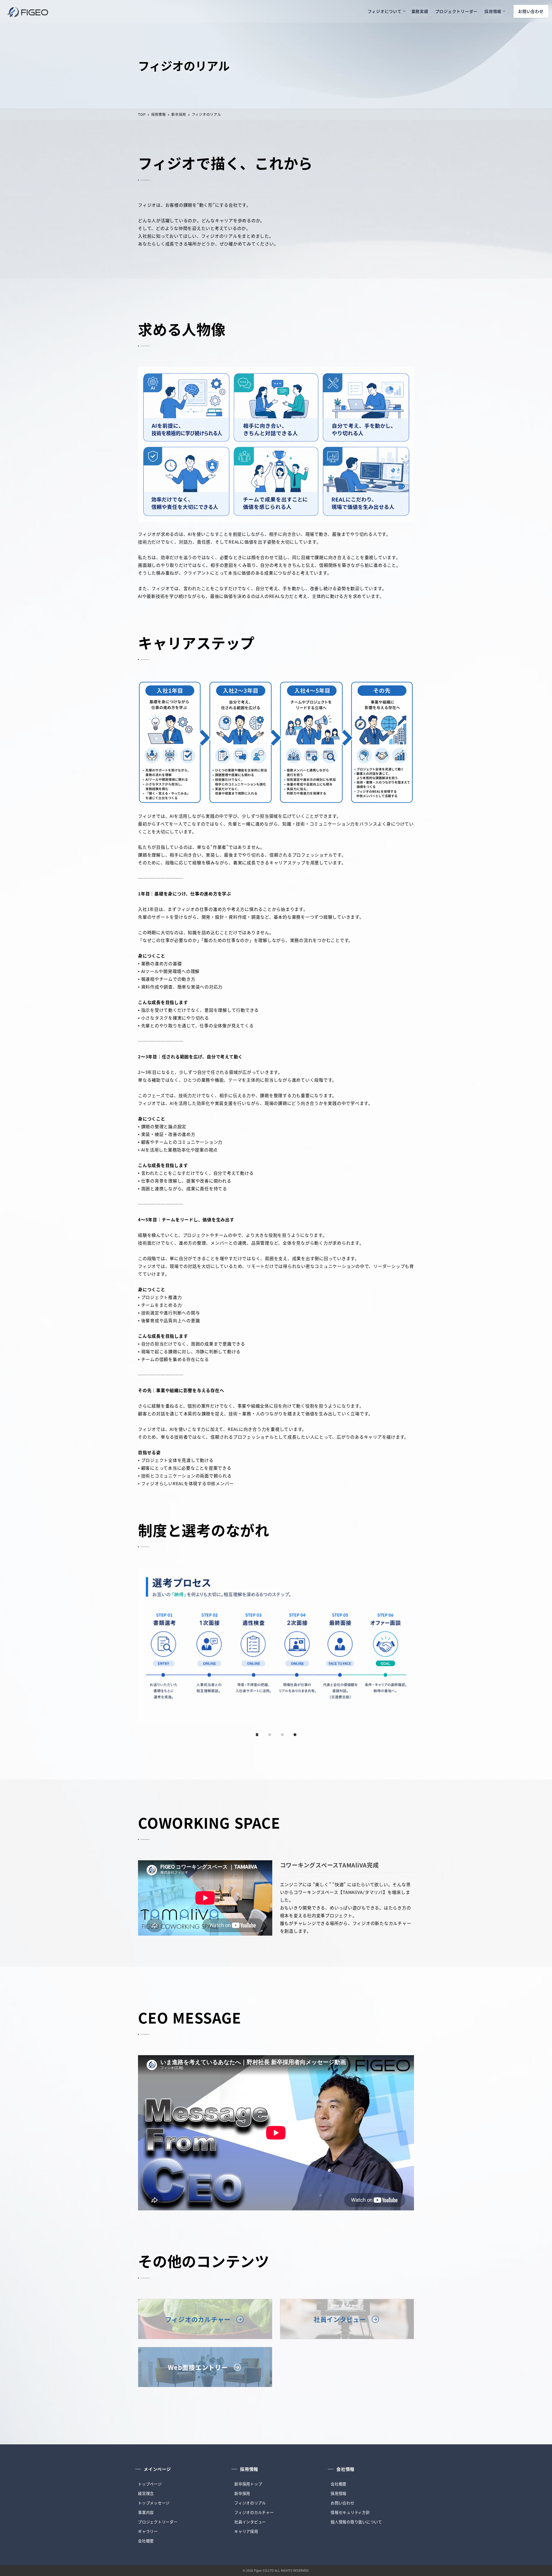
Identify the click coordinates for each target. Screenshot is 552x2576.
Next (408, 1646)
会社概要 (146, 2541)
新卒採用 (242, 2493)
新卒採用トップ (248, 2484)
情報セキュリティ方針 (350, 2512)
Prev (144, 1646)
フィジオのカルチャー (254, 2512)
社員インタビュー (250, 2522)
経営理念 (146, 2493)
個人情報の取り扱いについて (356, 2522)
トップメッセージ (154, 2503)
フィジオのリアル (250, 2503)
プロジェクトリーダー (158, 2522)
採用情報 (339, 2493)
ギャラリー (148, 2531)
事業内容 (146, 2512)
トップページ (150, 2484)
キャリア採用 (246, 2531)
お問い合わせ (343, 2503)
